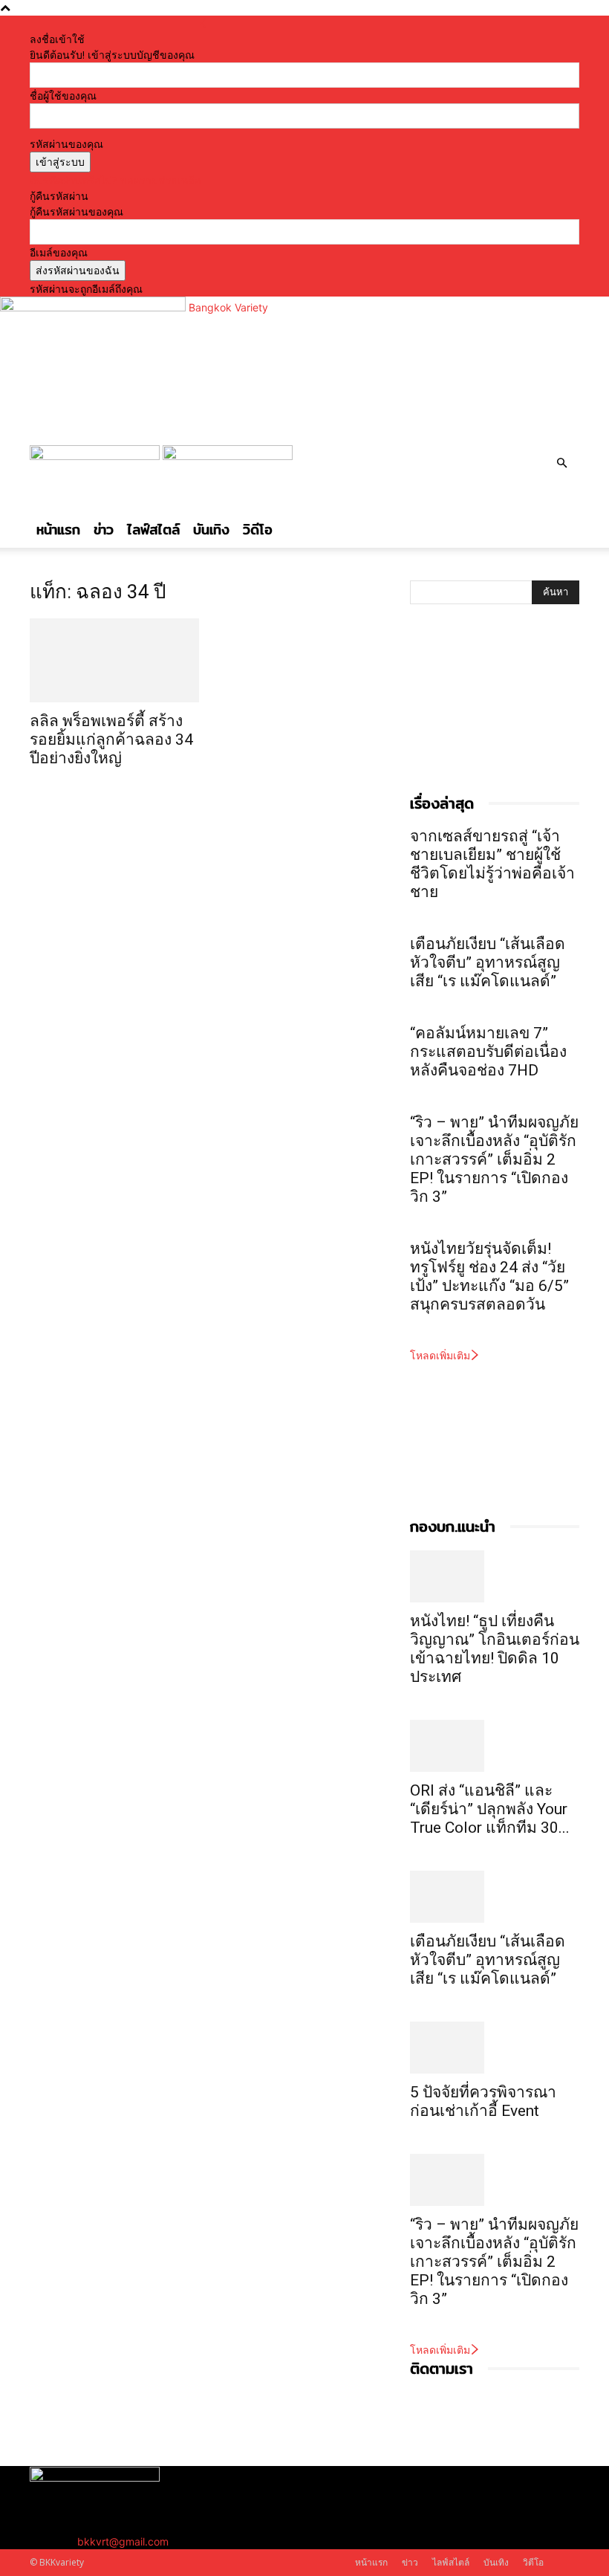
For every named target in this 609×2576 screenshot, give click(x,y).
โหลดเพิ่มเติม (440, 1355)
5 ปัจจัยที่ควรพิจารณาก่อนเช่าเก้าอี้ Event (483, 2101)
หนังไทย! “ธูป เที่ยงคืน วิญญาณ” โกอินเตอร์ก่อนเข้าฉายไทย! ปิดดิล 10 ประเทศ (495, 1649)
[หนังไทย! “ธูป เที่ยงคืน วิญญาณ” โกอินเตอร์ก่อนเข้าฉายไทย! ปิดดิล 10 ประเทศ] (495, 1576)
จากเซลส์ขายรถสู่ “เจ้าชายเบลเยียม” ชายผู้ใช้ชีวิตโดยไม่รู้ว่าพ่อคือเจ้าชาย (492, 864)
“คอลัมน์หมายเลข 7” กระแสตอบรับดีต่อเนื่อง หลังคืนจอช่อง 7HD (488, 1052)
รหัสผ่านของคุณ (66, 144)
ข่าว (104, 530)
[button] (561, 463)
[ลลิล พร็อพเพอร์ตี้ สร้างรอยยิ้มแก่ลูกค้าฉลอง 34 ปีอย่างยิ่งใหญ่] (114, 660)
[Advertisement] (484, 714)
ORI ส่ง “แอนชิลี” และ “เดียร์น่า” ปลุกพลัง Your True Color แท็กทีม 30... (490, 1809)
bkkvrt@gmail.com (123, 2541)
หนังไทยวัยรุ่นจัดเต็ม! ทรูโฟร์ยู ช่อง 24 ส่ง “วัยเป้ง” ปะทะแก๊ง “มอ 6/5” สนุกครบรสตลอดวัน (489, 1276)
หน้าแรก (58, 530)
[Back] (203, 23)
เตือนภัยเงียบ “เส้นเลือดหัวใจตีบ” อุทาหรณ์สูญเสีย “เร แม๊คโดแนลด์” (489, 962)
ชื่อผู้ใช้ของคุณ (63, 96)
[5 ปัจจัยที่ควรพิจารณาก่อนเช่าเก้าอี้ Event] (495, 2048)
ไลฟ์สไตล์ (153, 530)
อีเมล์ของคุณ (59, 252)
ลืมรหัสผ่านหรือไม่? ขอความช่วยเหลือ (115, 180)
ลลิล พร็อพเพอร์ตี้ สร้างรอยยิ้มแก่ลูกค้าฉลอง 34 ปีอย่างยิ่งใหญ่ (111, 740)
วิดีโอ (258, 530)
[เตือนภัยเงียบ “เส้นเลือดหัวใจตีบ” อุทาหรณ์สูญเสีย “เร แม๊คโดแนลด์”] (495, 1897)
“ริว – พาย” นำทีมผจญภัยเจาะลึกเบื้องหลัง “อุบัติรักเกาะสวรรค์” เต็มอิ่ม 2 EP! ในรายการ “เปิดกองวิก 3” (494, 1159)
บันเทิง (211, 530)
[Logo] (96, 456)
